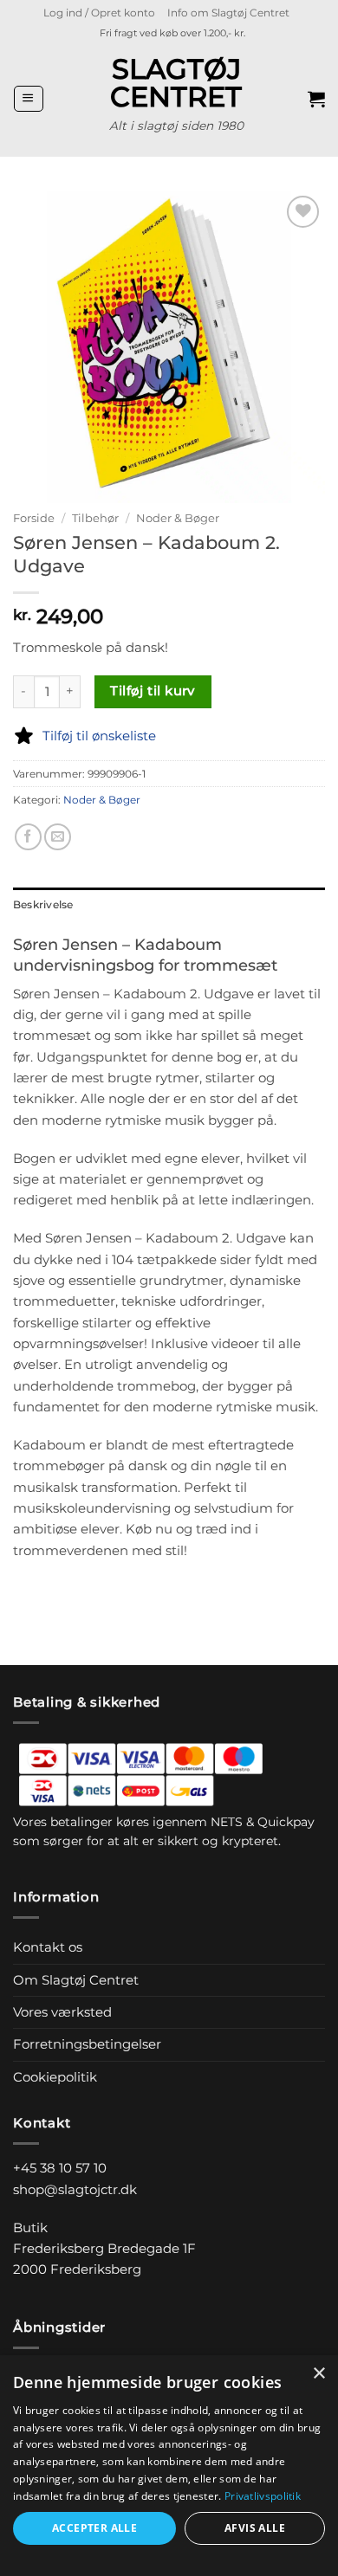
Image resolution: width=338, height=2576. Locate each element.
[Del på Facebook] (28, 837)
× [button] (318, 2374)
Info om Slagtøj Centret (228, 13)
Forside (34, 518)
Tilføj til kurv (153, 691)
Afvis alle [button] (255, 2528)
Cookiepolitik (55, 2077)
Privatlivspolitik (263, 2496)
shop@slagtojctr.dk (75, 2189)
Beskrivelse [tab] (43, 904)
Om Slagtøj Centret (76, 1980)
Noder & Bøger (178, 518)
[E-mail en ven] (58, 837)
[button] (99, 13)
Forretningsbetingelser (87, 2044)
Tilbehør (95, 518)
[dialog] (169, 2466)
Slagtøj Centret (176, 83)
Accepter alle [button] (94, 2528)
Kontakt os (48, 1947)
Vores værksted (62, 2012)
